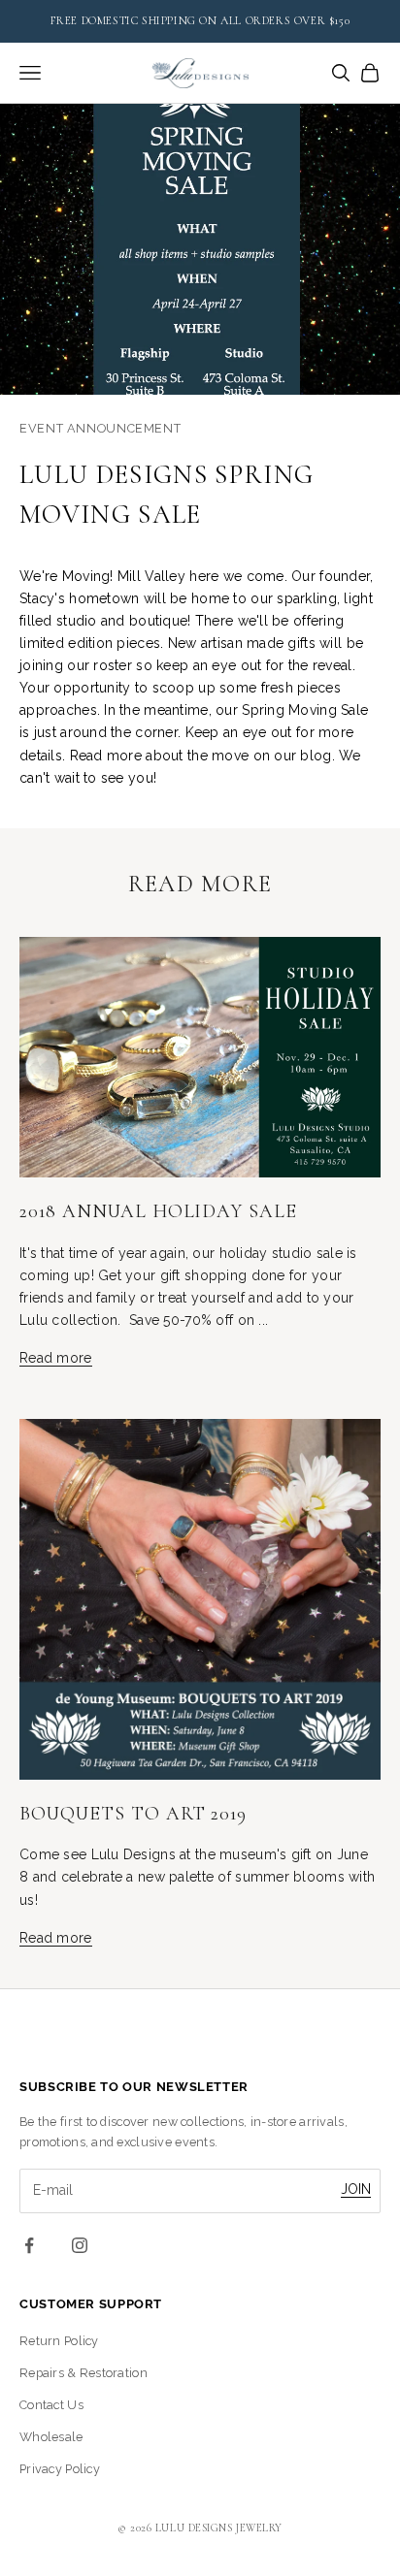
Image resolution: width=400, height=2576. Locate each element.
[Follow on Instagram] (80, 2245)
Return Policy (59, 2341)
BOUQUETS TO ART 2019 (133, 1814)
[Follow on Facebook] (29, 2245)
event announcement (100, 428)
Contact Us (51, 2405)
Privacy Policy (60, 2469)
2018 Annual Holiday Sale (158, 1211)
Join (356, 2189)
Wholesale (51, 2437)
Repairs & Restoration (83, 2373)
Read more (56, 1358)
